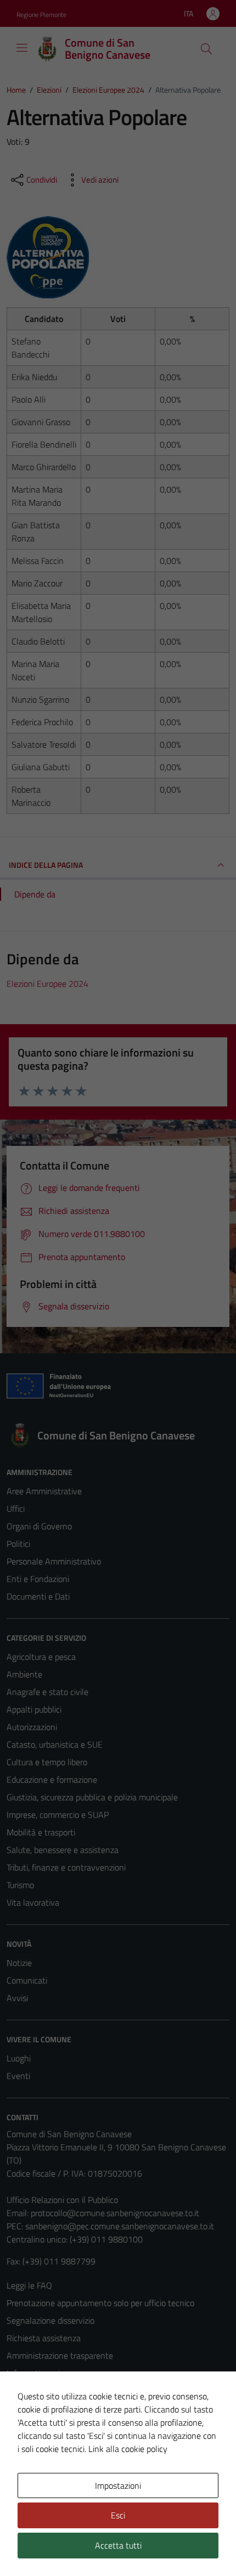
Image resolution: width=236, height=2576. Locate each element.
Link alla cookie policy (128, 2449)
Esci (118, 2515)
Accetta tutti (118, 2545)
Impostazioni (118, 2485)
